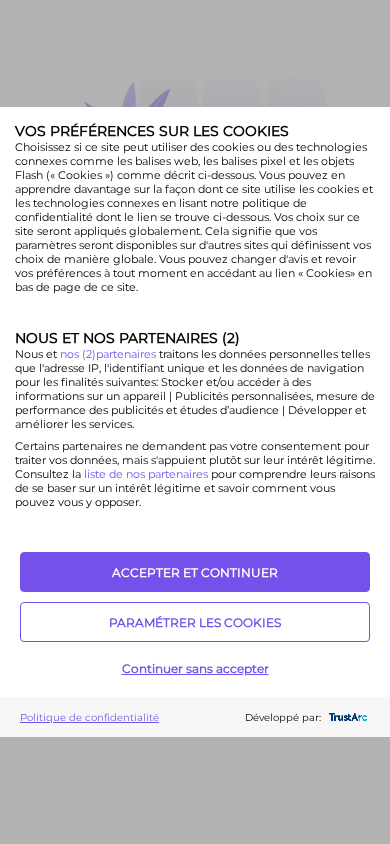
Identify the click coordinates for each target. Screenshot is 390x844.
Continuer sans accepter (195, 668)
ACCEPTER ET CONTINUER (195, 572)
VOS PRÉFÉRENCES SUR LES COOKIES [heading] (152, 131)
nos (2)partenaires (109, 354)
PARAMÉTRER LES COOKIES (195, 622)
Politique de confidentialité (89, 717)
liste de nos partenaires (146, 474)
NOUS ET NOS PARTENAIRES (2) (127, 338)
